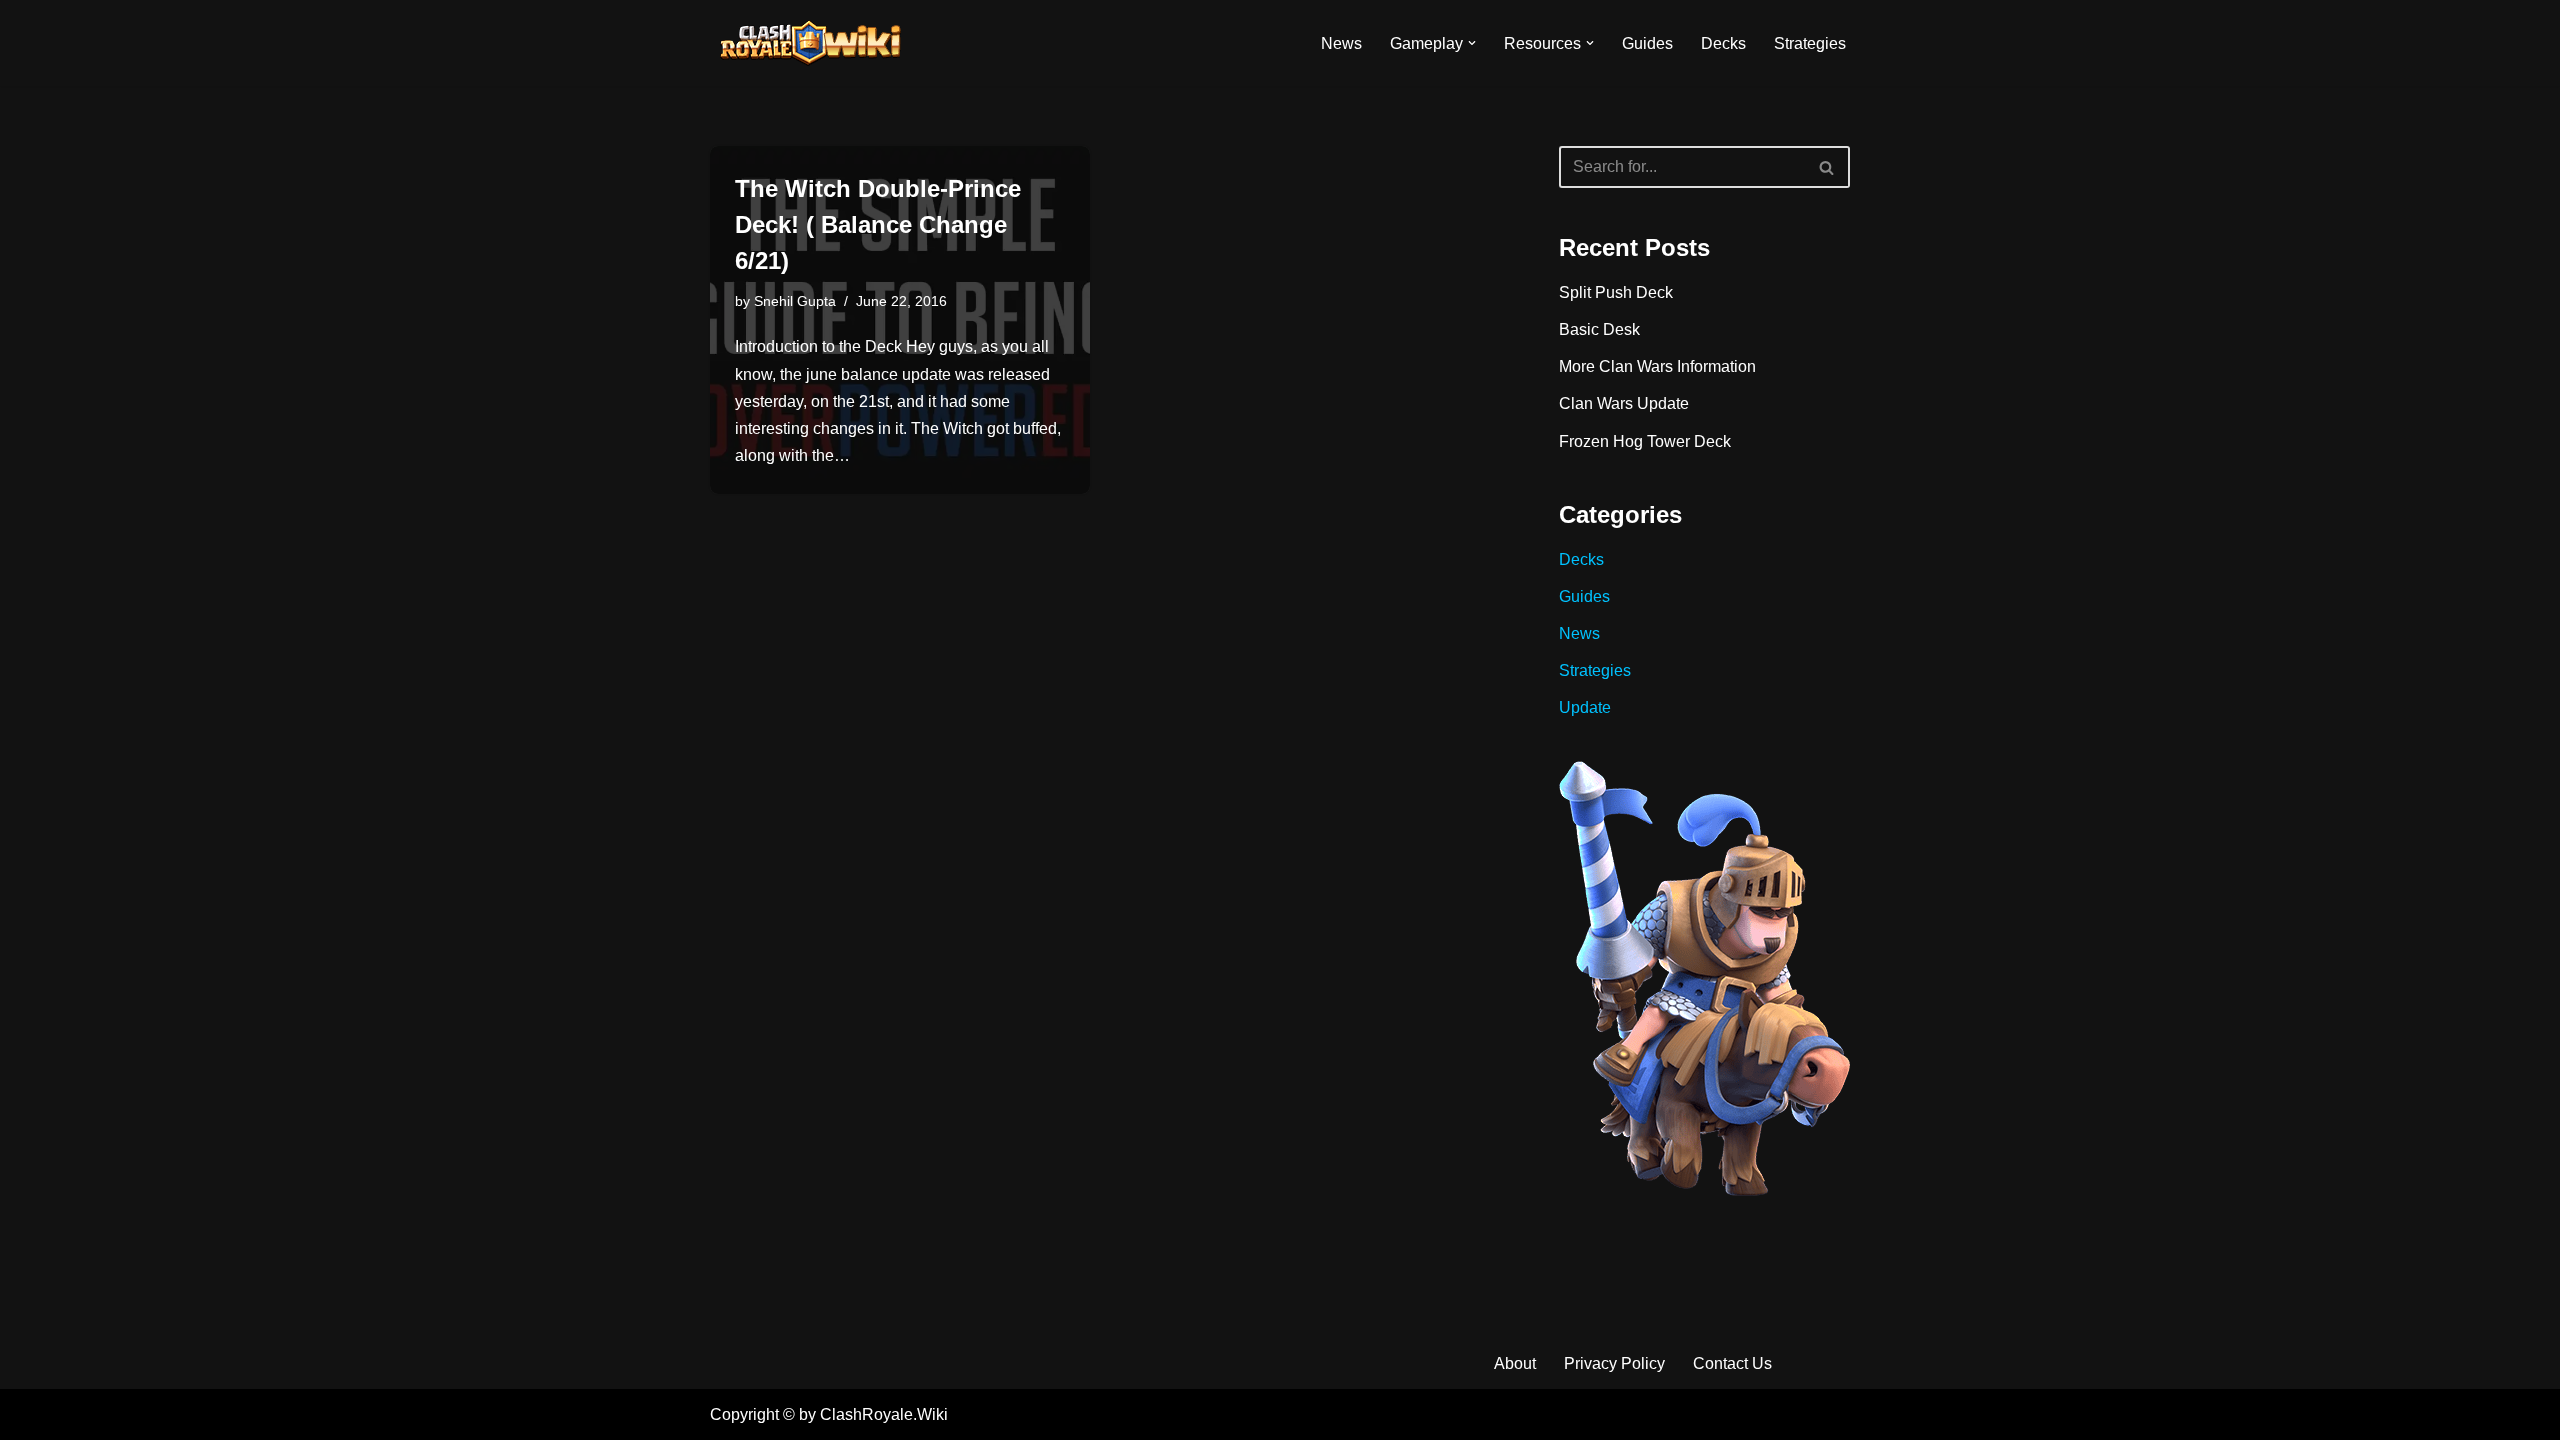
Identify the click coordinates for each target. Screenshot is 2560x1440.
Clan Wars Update (1624, 403)
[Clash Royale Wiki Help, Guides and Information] (810, 43)
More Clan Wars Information (1657, 366)
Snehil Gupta (795, 301)
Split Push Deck (1616, 292)
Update (1585, 707)
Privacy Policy (1614, 1363)
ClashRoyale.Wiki (884, 1414)
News (1341, 43)
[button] (1472, 43)
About (1515, 1363)
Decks (1723, 43)
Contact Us (1732, 1363)
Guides (1647, 43)
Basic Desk (1599, 329)
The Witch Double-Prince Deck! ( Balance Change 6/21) (878, 224)
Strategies (1810, 43)
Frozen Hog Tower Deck (1645, 441)
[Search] (1827, 167)
